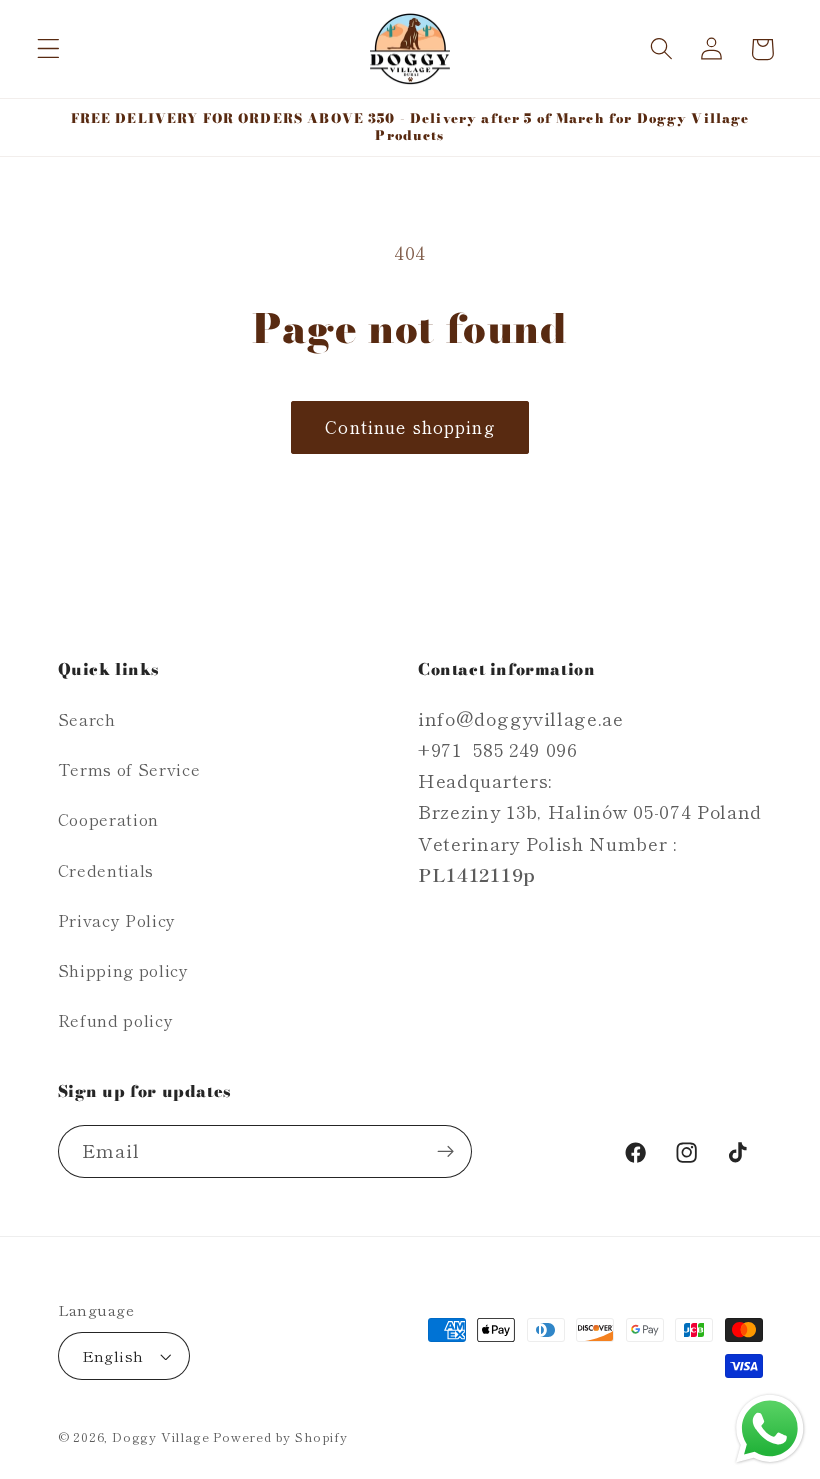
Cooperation (109, 819)
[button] (48, 49)
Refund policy (116, 1020)
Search (87, 719)
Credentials (106, 870)
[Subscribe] (445, 1152)
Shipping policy (123, 970)
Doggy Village (162, 1436)
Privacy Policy (117, 920)
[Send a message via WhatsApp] (770, 1429)
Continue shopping (410, 426)
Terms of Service (129, 769)
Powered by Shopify (280, 1436)
